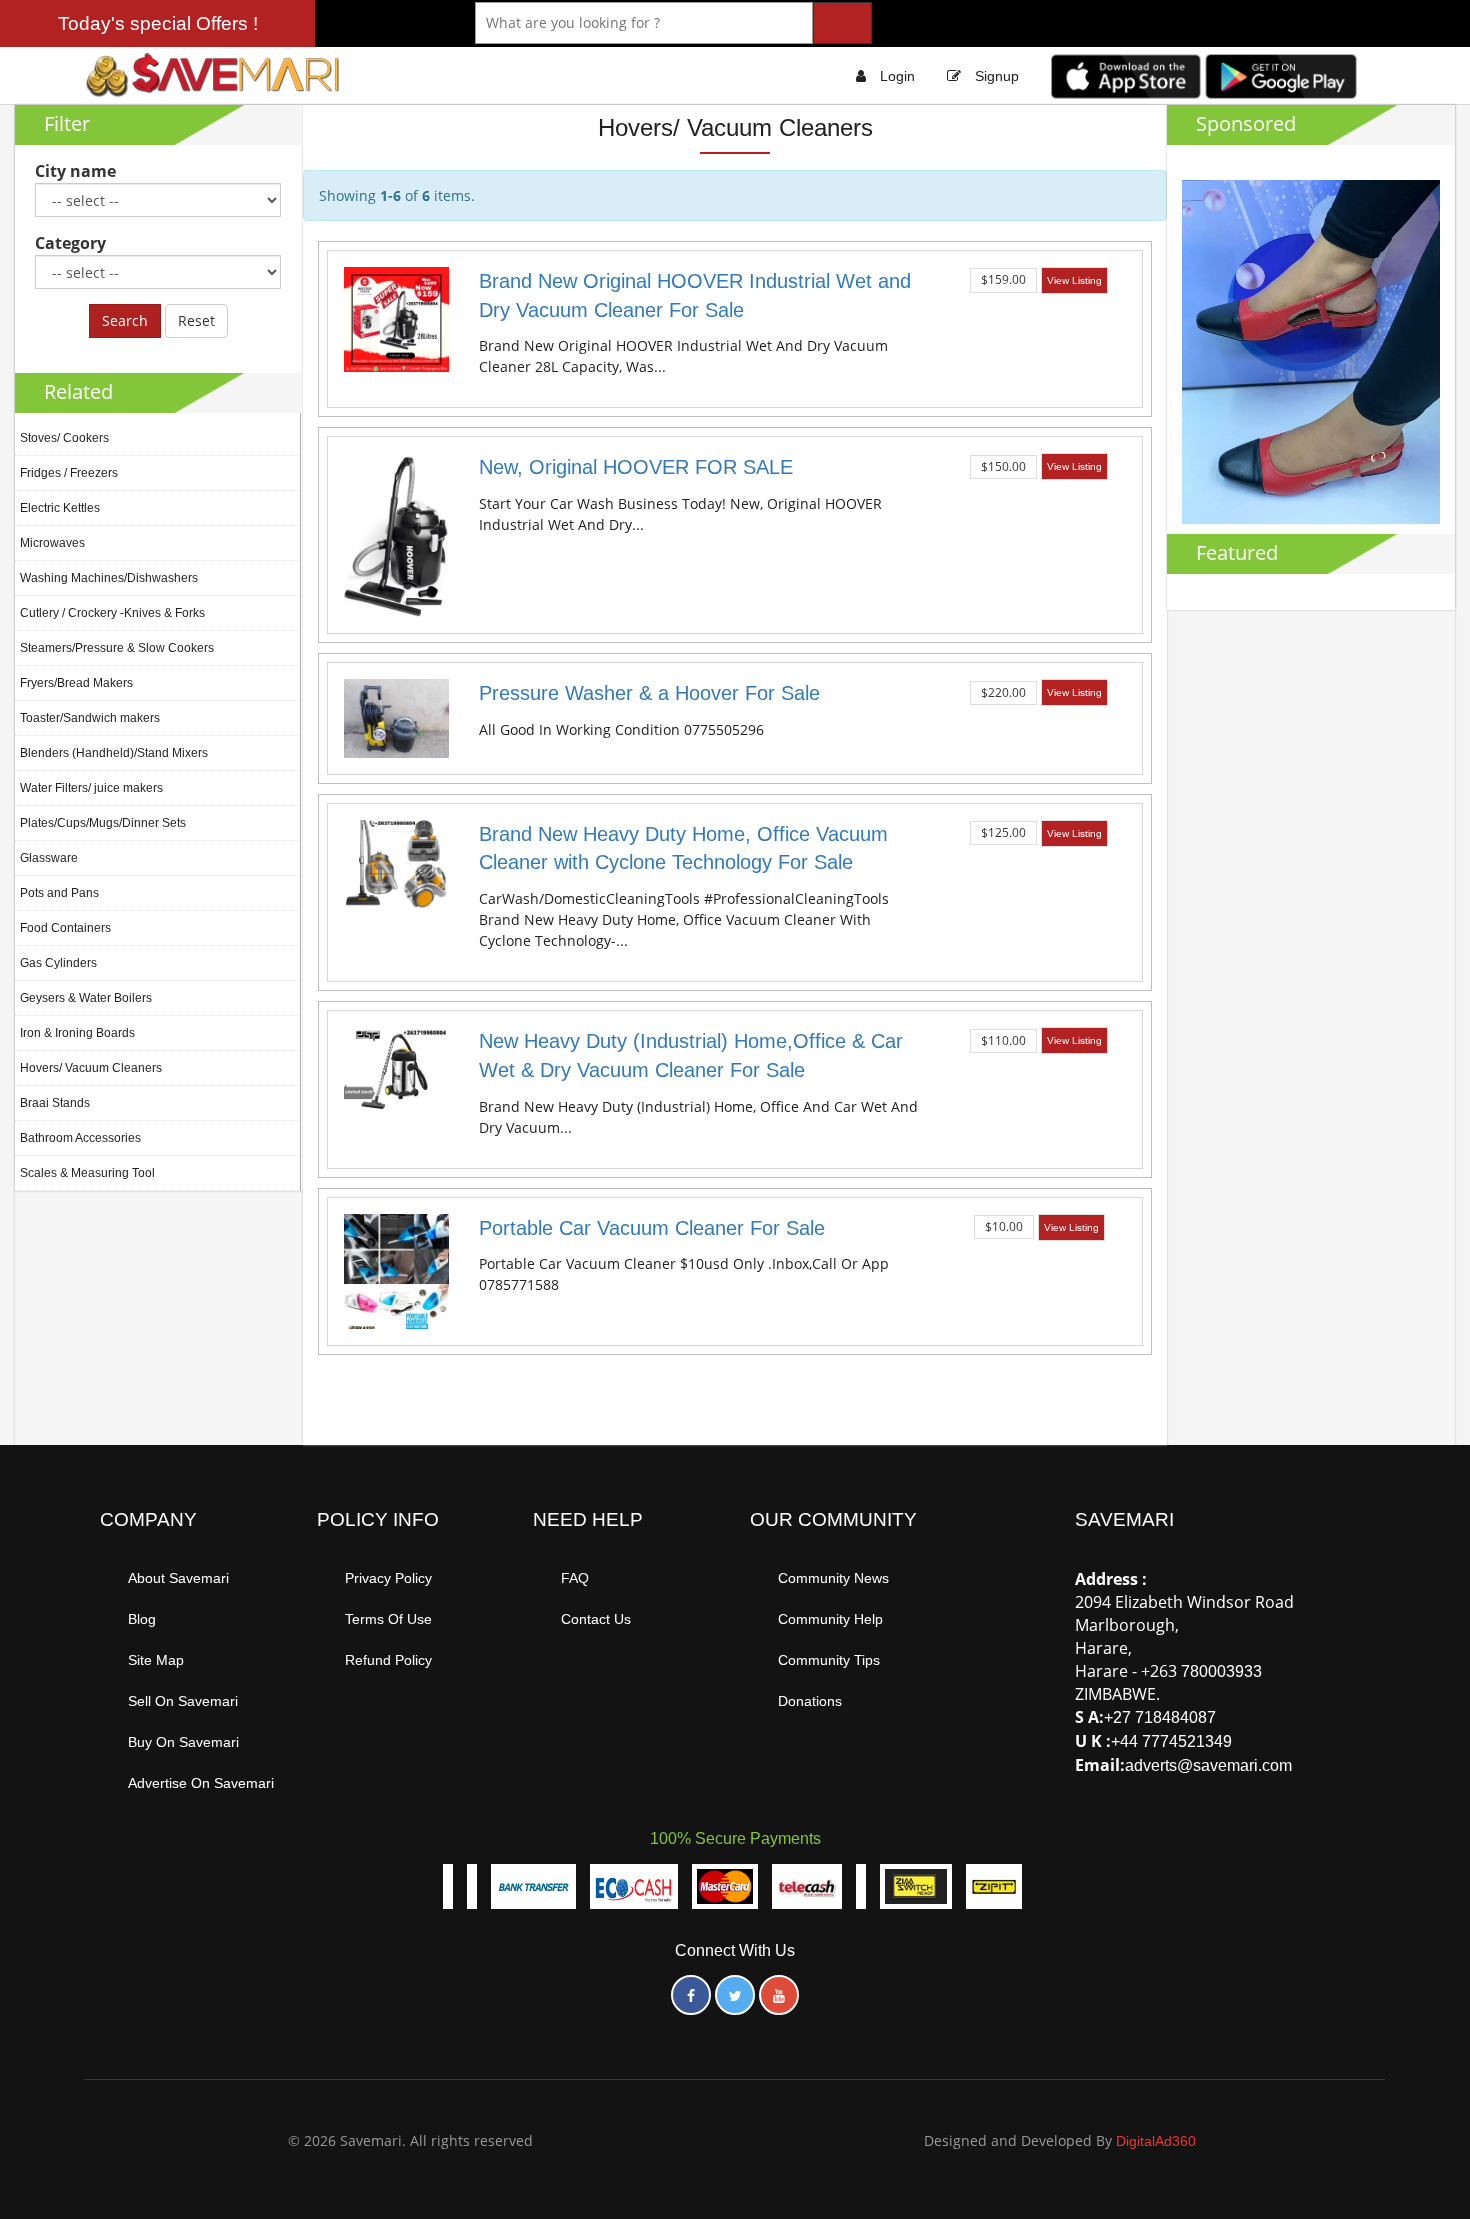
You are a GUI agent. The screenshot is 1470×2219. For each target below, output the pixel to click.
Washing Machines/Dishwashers (109, 578)
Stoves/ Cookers (64, 438)
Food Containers (65, 928)
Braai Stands (55, 1103)
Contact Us (596, 1619)
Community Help (830, 1619)
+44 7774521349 (1171, 1741)
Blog (142, 1619)
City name (75, 171)
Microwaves (52, 543)
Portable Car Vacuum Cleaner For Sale (652, 1228)
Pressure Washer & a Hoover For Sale (649, 693)
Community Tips (829, 1660)
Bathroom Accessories (80, 1138)
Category (70, 243)
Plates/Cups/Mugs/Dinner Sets (103, 823)
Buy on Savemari (183, 1742)
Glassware (49, 858)
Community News (833, 1578)
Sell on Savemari (183, 1701)
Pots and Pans (59, 893)
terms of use (388, 1619)
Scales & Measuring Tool (87, 1173)
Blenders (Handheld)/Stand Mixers (114, 753)
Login (897, 76)
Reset (196, 320)
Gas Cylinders (58, 963)
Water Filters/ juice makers (91, 788)
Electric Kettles (60, 508)
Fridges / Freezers (69, 473)
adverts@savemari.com (1208, 1765)
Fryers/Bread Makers (76, 683)
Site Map (156, 1660)
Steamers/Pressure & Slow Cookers (117, 648)
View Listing (1074, 280)
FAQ (575, 1578)
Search (125, 320)
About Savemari (178, 1578)
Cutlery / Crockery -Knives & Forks (112, 613)
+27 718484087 (1160, 1717)
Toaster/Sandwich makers (90, 718)
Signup (997, 76)
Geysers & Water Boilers (86, 998)
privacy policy (388, 1578)
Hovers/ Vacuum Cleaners (91, 1068)
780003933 (1221, 1671)
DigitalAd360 (1156, 2141)
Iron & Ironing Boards (77, 1033)
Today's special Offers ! (158, 23)
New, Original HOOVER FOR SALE (636, 467)
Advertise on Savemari (201, 1783)
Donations (810, 1701)
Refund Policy (388, 1660)
